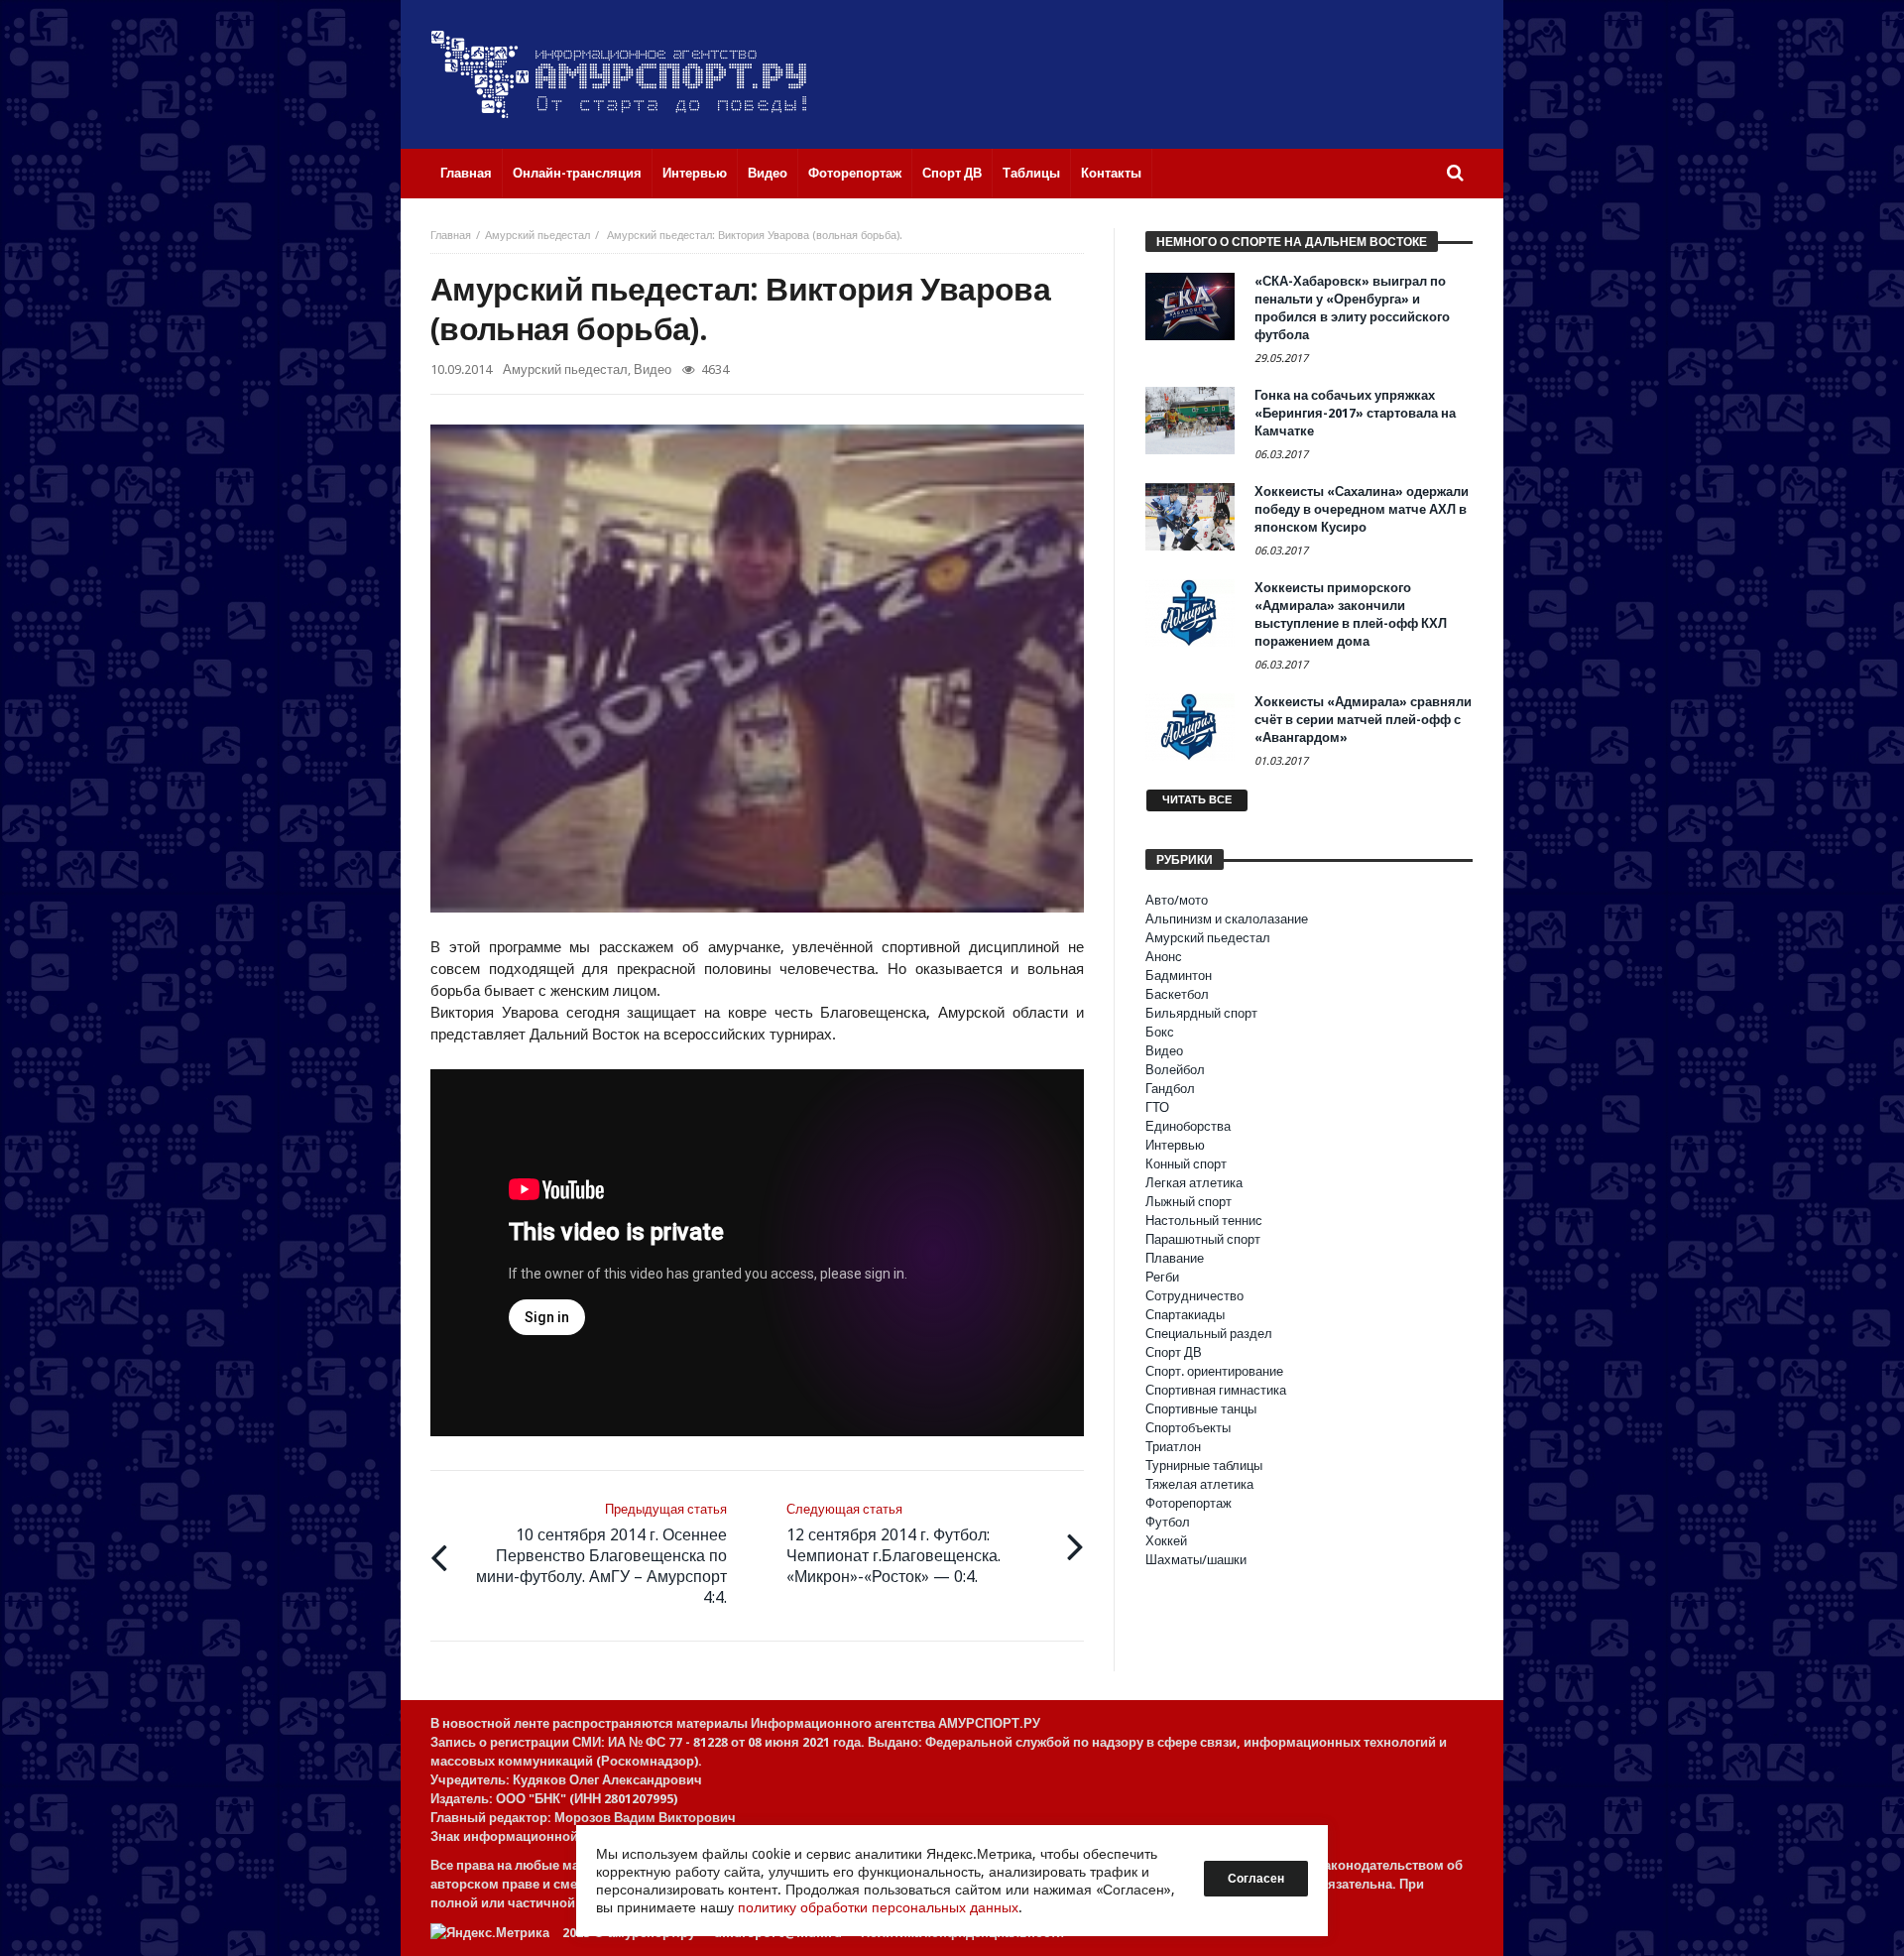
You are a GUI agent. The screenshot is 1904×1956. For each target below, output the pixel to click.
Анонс (1164, 957)
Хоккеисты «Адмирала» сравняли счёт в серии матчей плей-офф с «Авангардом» (1363, 720)
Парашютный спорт (1203, 1239)
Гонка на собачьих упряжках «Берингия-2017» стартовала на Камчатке (1355, 413)
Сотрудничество (1194, 1296)
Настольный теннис (1204, 1221)
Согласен (1256, 1879)
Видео (653, 369)
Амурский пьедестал (537, 236)
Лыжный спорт (1189, 1202)
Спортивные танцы (1201, 1409)
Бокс (1160, 1032)
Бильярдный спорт (1201, 1013)
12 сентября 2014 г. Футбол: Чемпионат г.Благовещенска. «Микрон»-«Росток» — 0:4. (893, 1544)
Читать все (1197, 800)
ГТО (1157, 1107)
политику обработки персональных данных (878, 1907)
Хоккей (1166, 1541)
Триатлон (1173, 1447)
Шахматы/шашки (1196, 1560)
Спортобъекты (1188, 1428)
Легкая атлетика (1194, 1183)
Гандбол (1170, 1089)
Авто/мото (1177, 900)
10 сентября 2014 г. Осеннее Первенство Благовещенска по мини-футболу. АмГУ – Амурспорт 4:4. (601, 1554)
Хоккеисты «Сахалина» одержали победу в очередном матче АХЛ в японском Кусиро (1362, 509)
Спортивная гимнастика (1216, 1390)
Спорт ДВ (1174, 1352)
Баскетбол (1177, 994)
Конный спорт (1186, 1164)
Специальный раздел (1209, 1334)
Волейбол (1175, 1070)
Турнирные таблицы (1204, 1466)
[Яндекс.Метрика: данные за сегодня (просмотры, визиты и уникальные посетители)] (490, 1933)
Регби (1162, 1277)
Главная (451, 236)
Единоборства (1188, 1126)
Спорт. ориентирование (1214, 1371)
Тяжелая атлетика (1199, 1484)
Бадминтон (1179, 976)
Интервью (1175, 1145)
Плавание (1175, 1258)
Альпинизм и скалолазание (1227, 919)
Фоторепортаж (1189, 1503)
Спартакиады (1185, 1315)
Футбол (1168, 1522)
